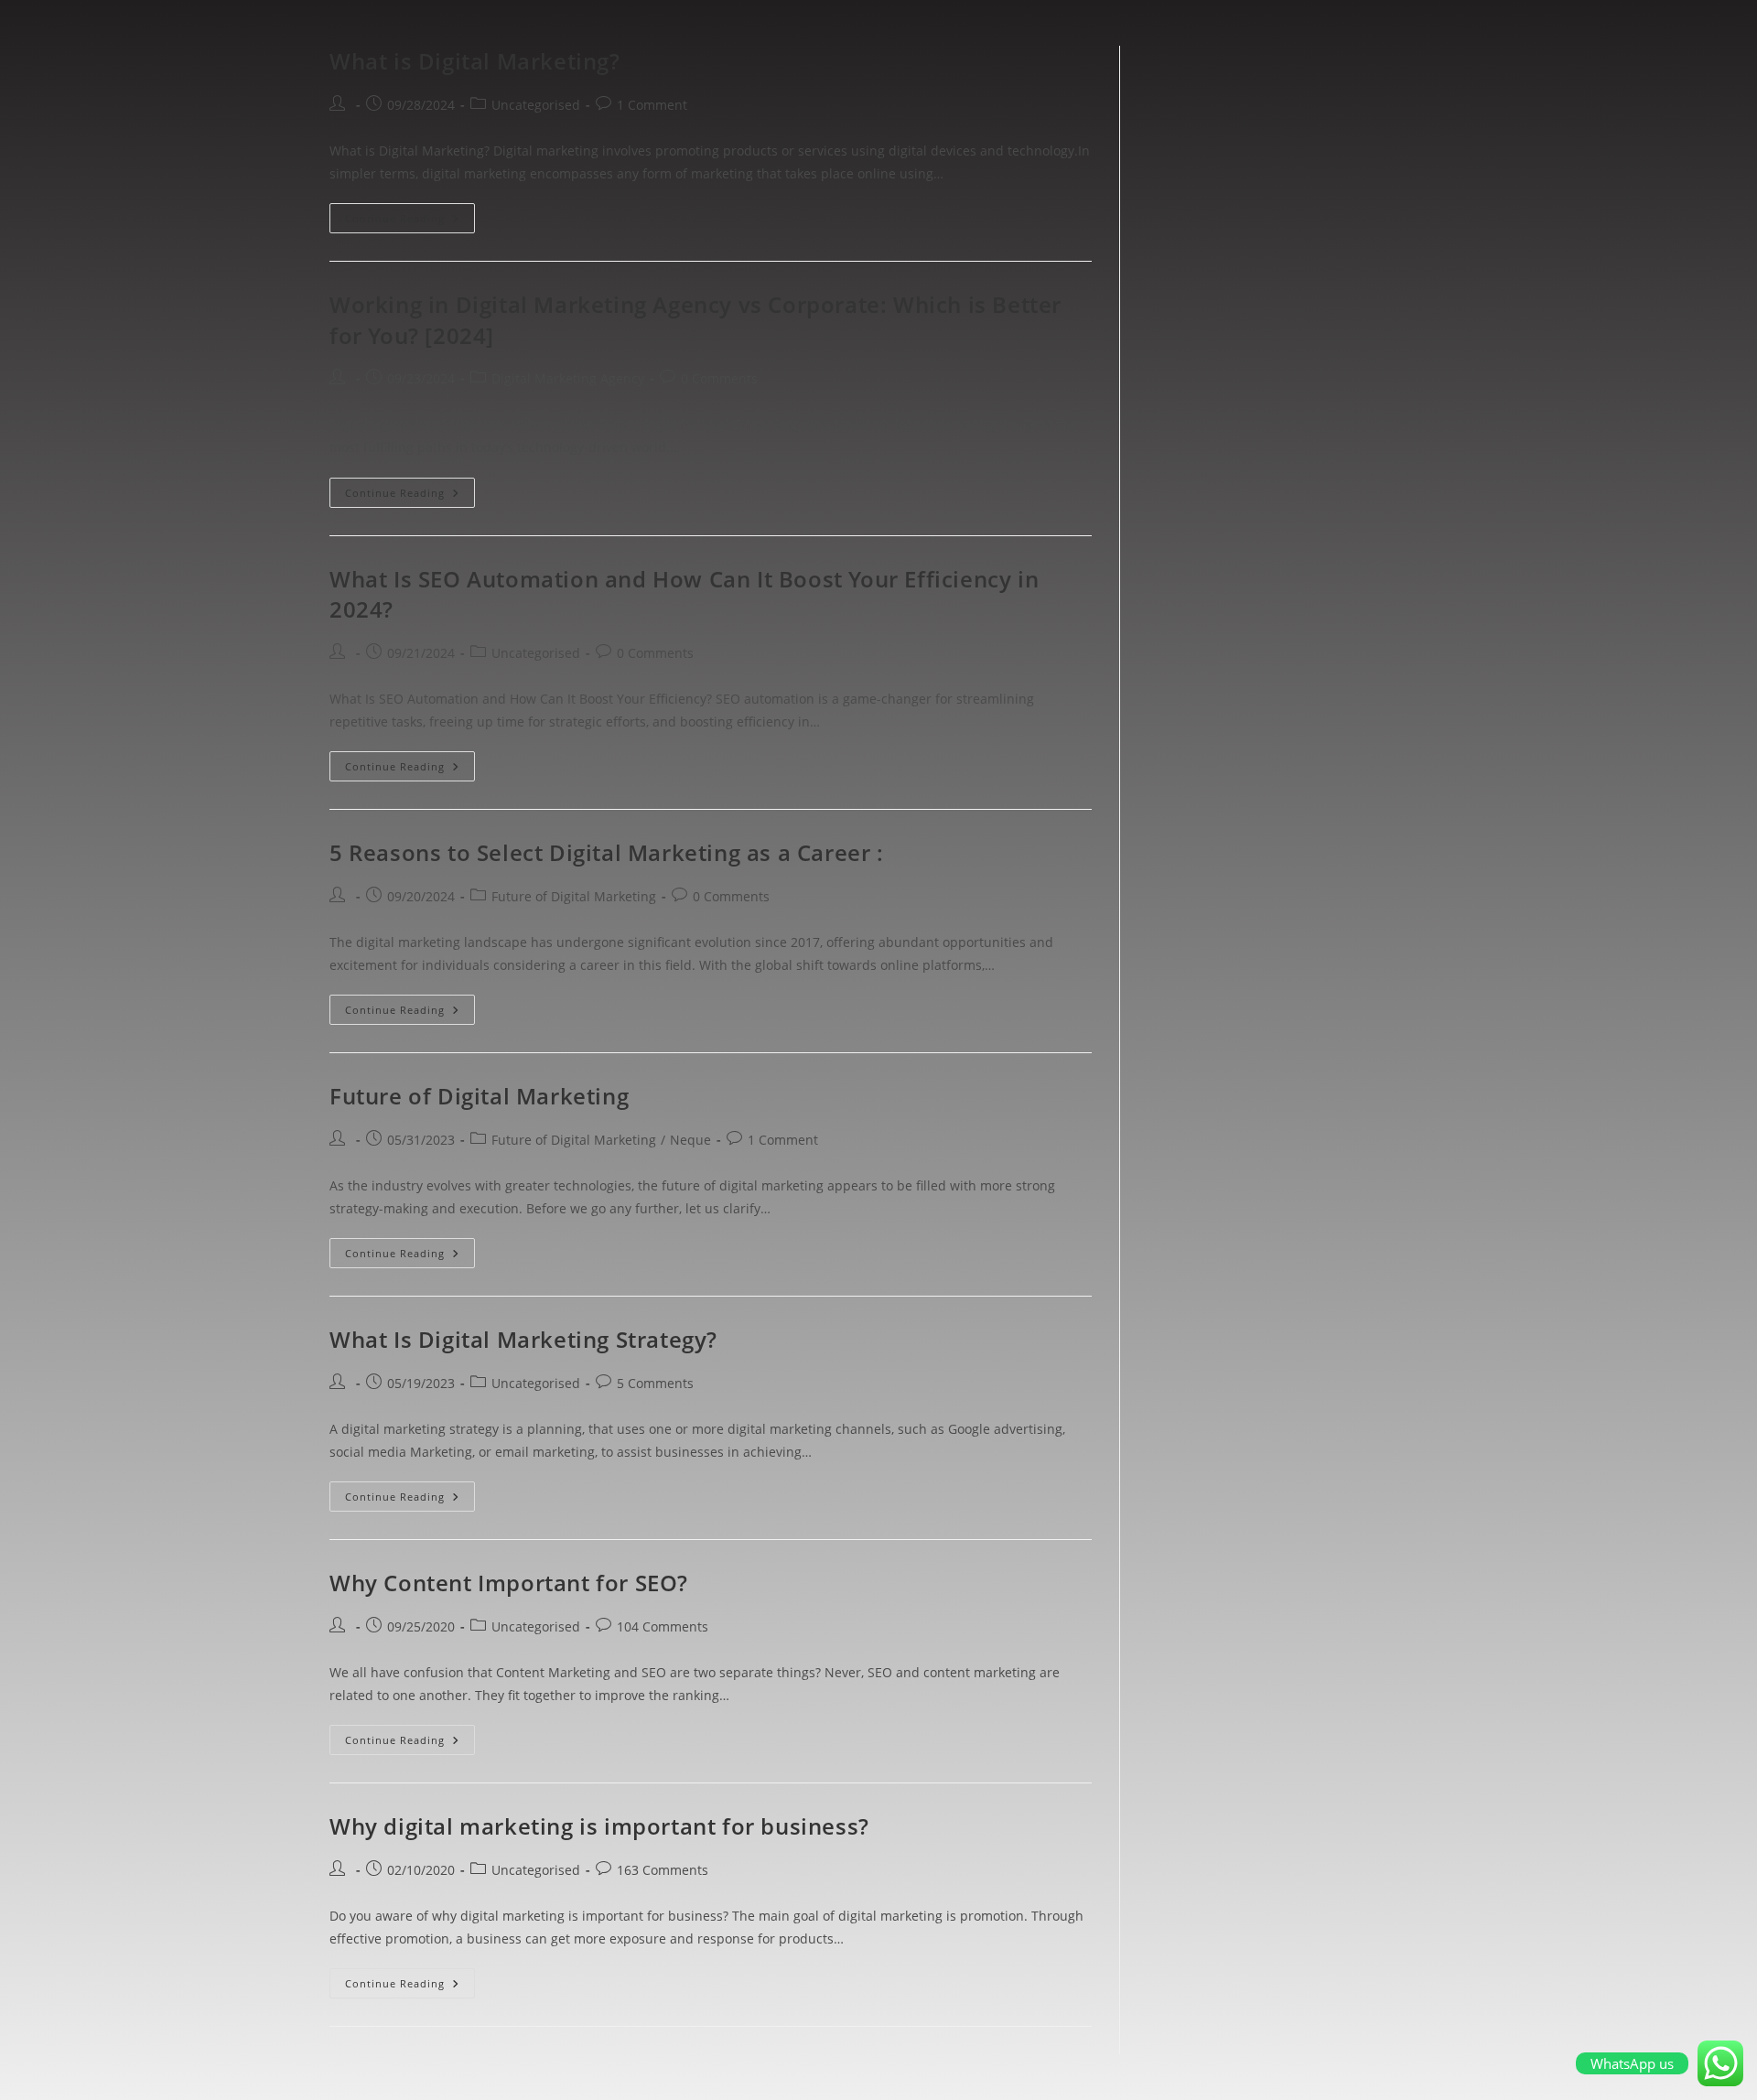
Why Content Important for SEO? (509, 1583)
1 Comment (652, 105)
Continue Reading (410, 214)
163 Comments (663, 1870)
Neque (690, 1140)
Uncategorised (536, 105)
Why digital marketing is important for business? (599, 1826)
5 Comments (655, 1383)
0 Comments (719, 378)
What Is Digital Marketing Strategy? (523, 1339)
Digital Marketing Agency (568, 378)
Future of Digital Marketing (574, 896)
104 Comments (663, 1626)
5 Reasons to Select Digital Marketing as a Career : (607, 852)
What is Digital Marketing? (475, 61)
